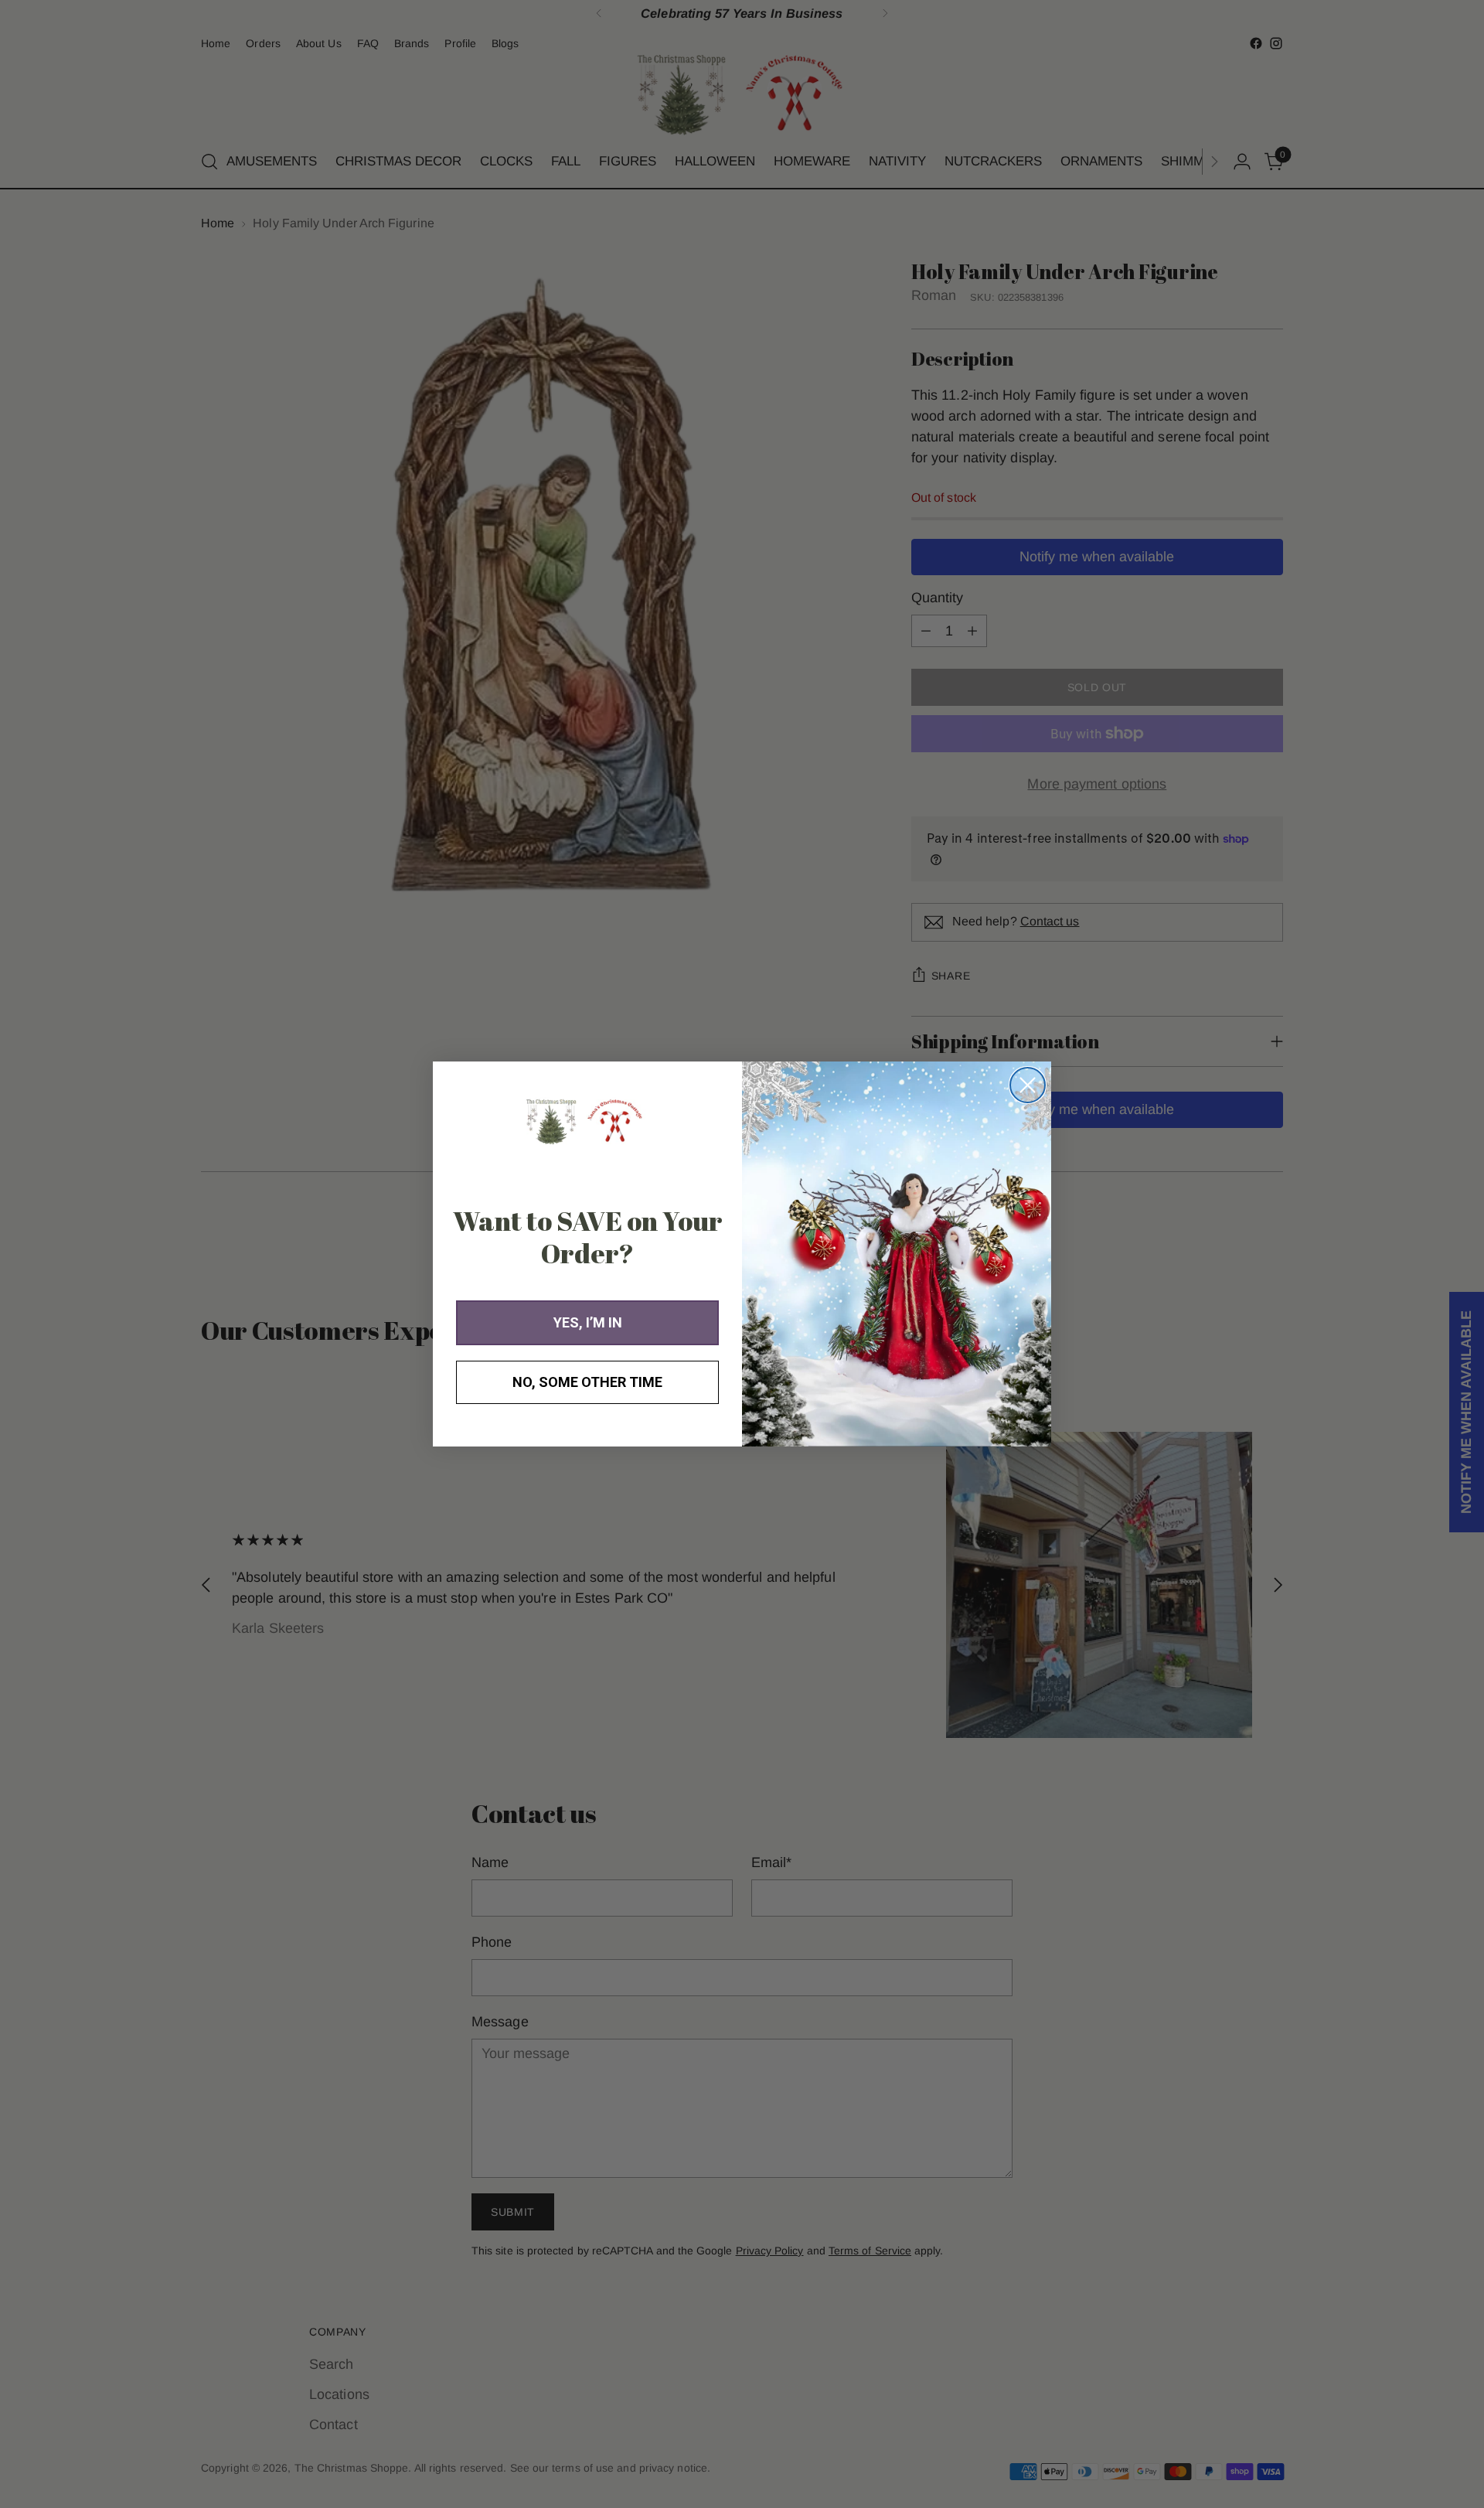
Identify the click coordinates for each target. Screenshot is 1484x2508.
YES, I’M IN (588, 1322)
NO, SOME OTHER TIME (587, 1382)
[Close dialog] (1028, 1085)
